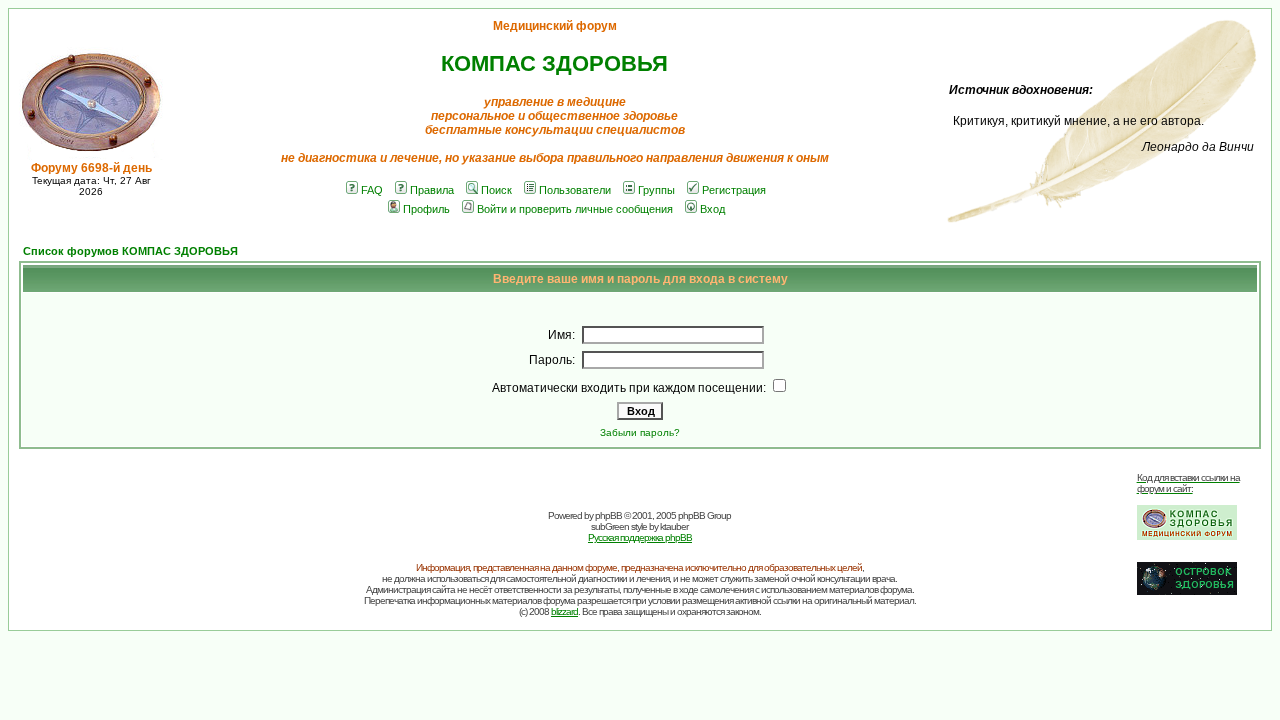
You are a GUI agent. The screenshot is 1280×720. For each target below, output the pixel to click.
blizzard (564, 611)
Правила (432, 190)
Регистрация (734, 190)
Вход (712, 209)
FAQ (372, 190)
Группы (656, 190)
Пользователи (575, 190)
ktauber (674, 526)
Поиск (496, 190)
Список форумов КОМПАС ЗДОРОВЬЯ (130, 251)
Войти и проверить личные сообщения (575, 209)
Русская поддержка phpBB (640, 537)
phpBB (608, 515)
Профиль (426, 209)
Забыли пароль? (640, 432)
